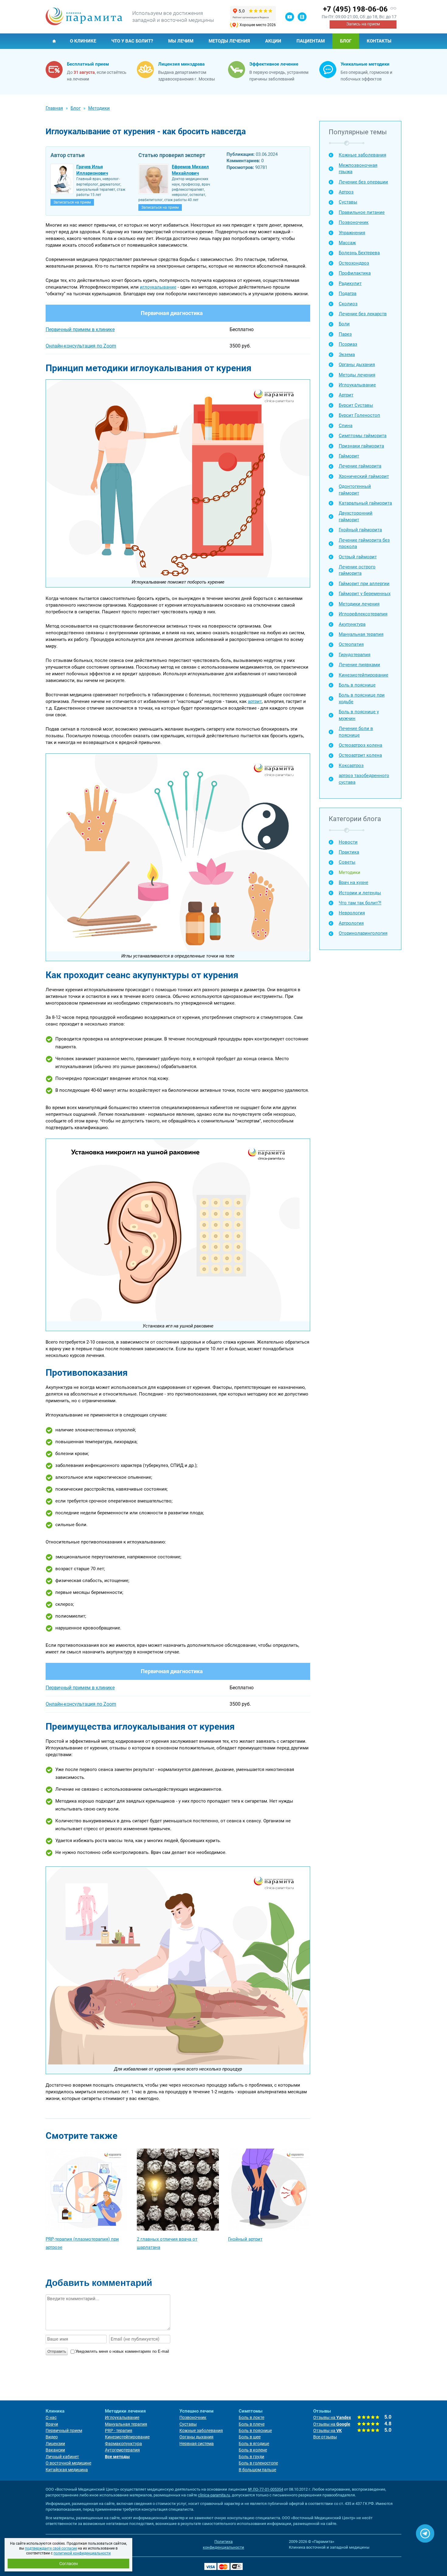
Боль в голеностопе (258, 2463)
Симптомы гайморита (363, 436)
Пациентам (311, 41)
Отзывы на (332, 2417)
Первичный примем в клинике (80, 329)
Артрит (346, 395)
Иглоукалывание (357, 385)
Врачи (52, 2424)
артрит (255, 701)
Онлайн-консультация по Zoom (81, 346)
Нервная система (197, 2444)
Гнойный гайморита (360, 530)
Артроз (346, 192)
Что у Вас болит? (132, 41)
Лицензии (55, 2444)
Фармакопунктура (123, 2444)
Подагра (348, 293)
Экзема (347, 355)
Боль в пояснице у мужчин (359, 715)
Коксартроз (351, 766)
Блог (346, 41)
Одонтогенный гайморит (355, 490)
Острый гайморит (358, 557)
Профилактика (355, 273)
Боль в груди (251, 2457)
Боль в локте (251, 2417)
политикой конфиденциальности (82, 2553)
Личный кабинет (62, 2457)
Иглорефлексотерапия (363, 614)
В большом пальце (257, 2470)
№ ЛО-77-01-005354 (265, 2489)
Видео (52, 2437)
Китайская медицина (67, 2470)
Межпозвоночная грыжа (358, 168)
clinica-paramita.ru (214, 2495)
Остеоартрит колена (360, 755)
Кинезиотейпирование (364, 675)
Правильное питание (362, 212)
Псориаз (348, 344)
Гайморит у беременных (365, 594)
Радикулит (350, 283)
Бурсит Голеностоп (359, 415)
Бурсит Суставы (356, 405)
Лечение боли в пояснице (356, 732)
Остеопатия (351, 644)
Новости (348, 842)
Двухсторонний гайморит (356, 516)
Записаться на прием (72, 202)
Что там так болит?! (360, 903)
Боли (344, 324)
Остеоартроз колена (360, 745)
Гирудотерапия (355, 655)
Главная (54, 41)
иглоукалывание (158, 287)
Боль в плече (252, 2424)
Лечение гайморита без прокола (364, 543)
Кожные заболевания (362, 155)
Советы (347, 862)
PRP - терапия (119, 2430)
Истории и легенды (360, 893)
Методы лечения (229, 41)
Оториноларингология (363, 933)
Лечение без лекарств (363, 314)
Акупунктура (352, 624)
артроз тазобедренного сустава (364, 779)
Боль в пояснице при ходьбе (362, 698)
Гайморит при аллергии (364, 584)
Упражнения (352, 233)
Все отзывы (325, 2437)
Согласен (69, 2564)
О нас (51, 2417)
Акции (273, 41)
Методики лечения (359, 604)
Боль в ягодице (254, 2444)
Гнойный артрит (245, 2239)
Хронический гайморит (364, 476)
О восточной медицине (68, 2463)
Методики (350, 872)
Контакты (379, 41)
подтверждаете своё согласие (51, 2548)
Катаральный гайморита (365, 503)
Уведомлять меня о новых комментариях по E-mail (122, 2351)
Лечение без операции (363, 182)
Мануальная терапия (361, 634)
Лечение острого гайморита (357, 570)
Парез (345, 334)
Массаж (347, 243)
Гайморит (349, 456)
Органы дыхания (357, 365)
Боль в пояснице (357, 685)
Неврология (352, 913)
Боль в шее (250, 2437)
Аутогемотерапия (122, 2450)
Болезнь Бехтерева (359, 253)
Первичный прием (64, 2430)
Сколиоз (348, 304)
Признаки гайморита (361, 446)
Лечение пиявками (359, 665)
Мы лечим (181, 41)
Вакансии (55, 2450)
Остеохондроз (354, 263)
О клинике (83, 41)
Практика (349, 852)
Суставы (348, 202)
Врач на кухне (353, 882)
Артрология (351, 923)
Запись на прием (363, 24)
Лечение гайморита (360, 466)
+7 (355, 9)
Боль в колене (253, 2450)
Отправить (57, 2352)
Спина (346, 426)
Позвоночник (354, 222)
